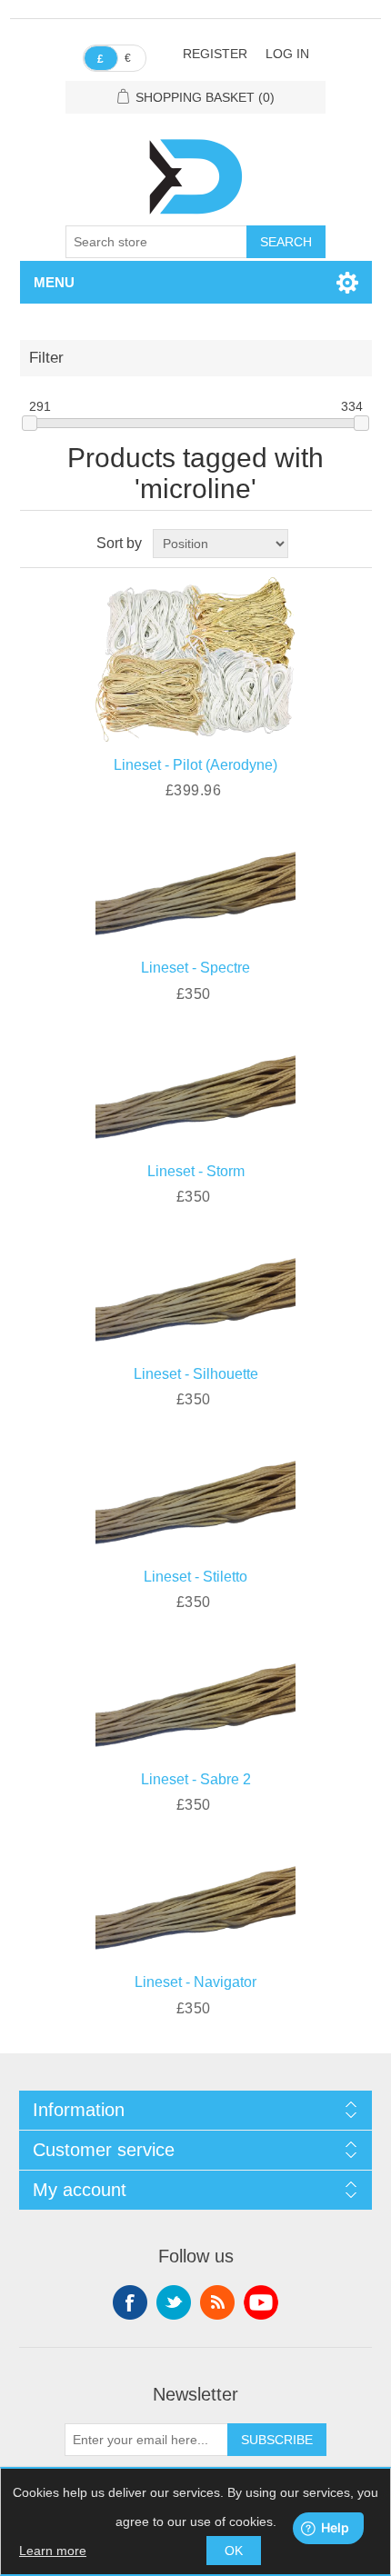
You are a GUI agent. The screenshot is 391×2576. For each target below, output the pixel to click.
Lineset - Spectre (195, 968)
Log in (287, 54)
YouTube (261, 2302)
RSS (217, 2302)
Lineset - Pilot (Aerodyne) (195, 765)
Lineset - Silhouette (196, 1374)
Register (215, 54)
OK (234, 2551)
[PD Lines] (196, 888)
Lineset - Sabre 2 (196, 1779)
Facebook (130, 2302)
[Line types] (196, 658)
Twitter (174, 2302)
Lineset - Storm (196, 1171)
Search (286, 242)
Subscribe (277, 2440)
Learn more (53, 2551)
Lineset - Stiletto (195, 1577)
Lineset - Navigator (195, 1982)
